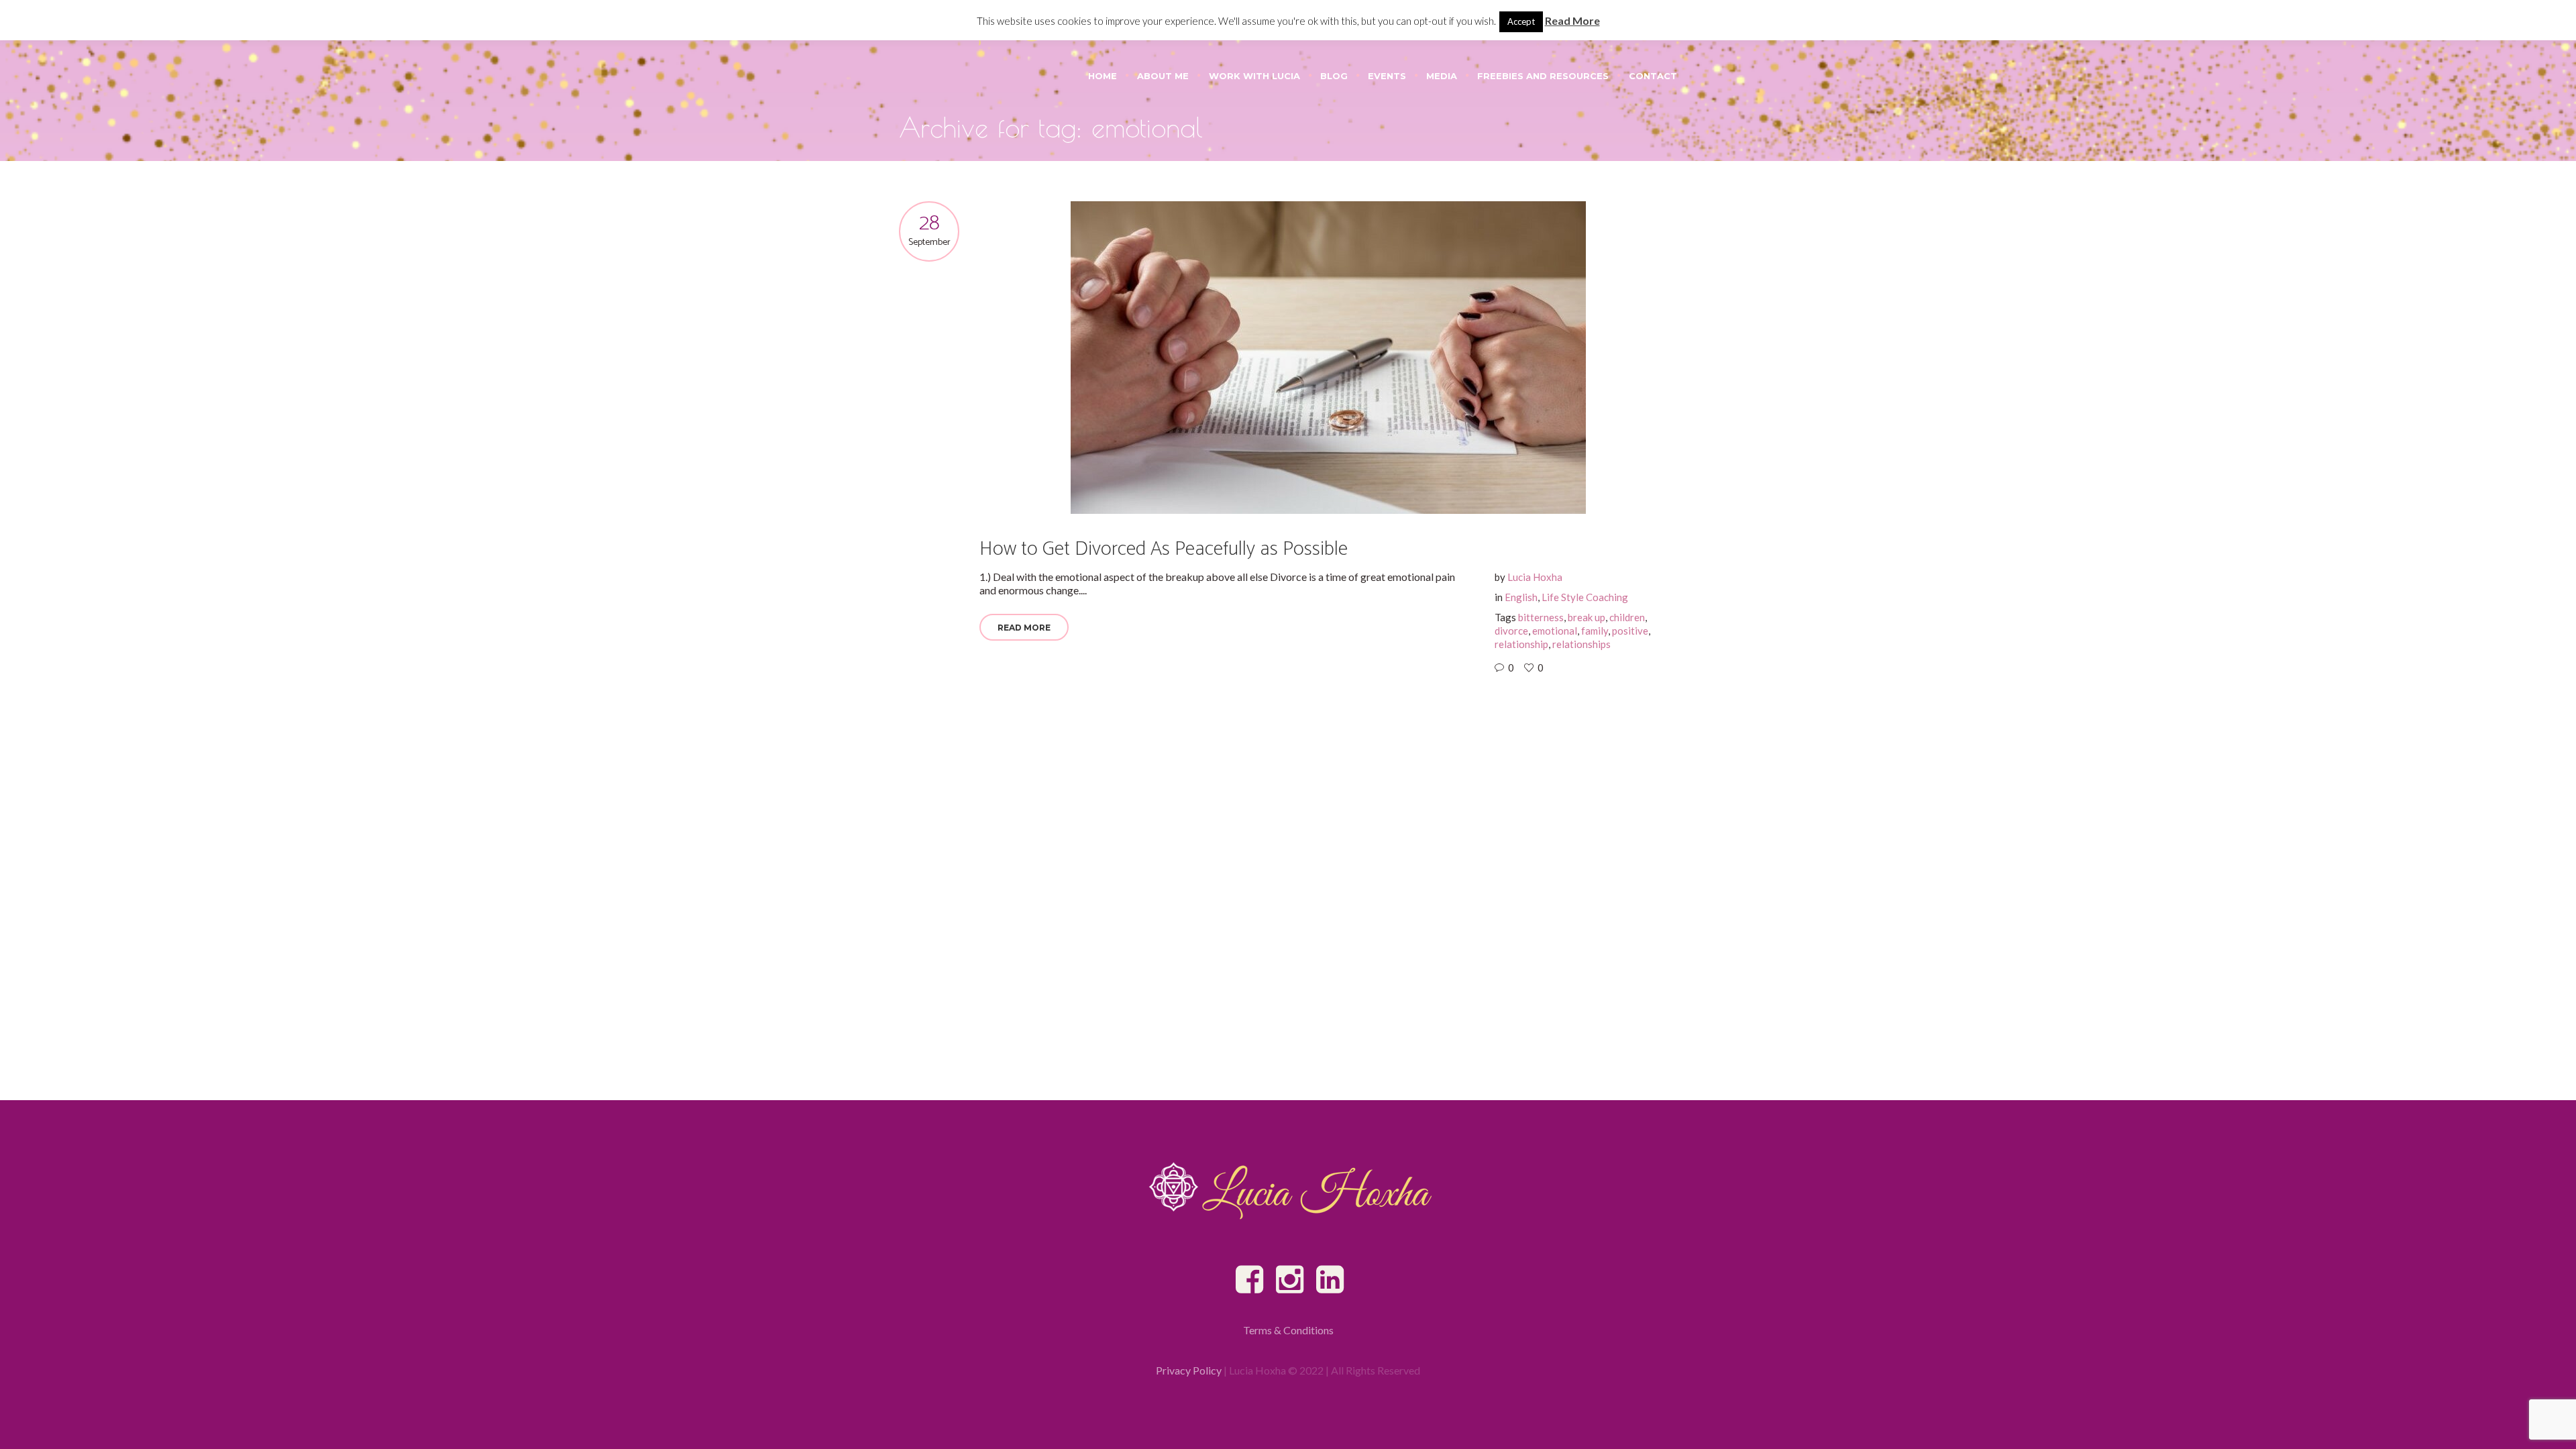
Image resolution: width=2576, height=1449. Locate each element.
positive (1630, 631)
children (1627, 617)
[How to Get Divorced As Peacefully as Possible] (1328, 358)
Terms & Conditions (1288, 1330)
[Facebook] (1250, 1280)
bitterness (1541, 617)
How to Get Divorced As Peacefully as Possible (1164, 549)
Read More (1024, 628)
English (1521, 597)
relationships (1581, 644)
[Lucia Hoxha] (1288, 1190)
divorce (1511, 631)
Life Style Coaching (1585, 597)
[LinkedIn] (1331, 1280)
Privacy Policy (1189, 1370)
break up (1587, 617)
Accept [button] (1521, 21)
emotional (1555, 631)
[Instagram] (1291, 1280)
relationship (1521, 644)
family (1595, 631)
